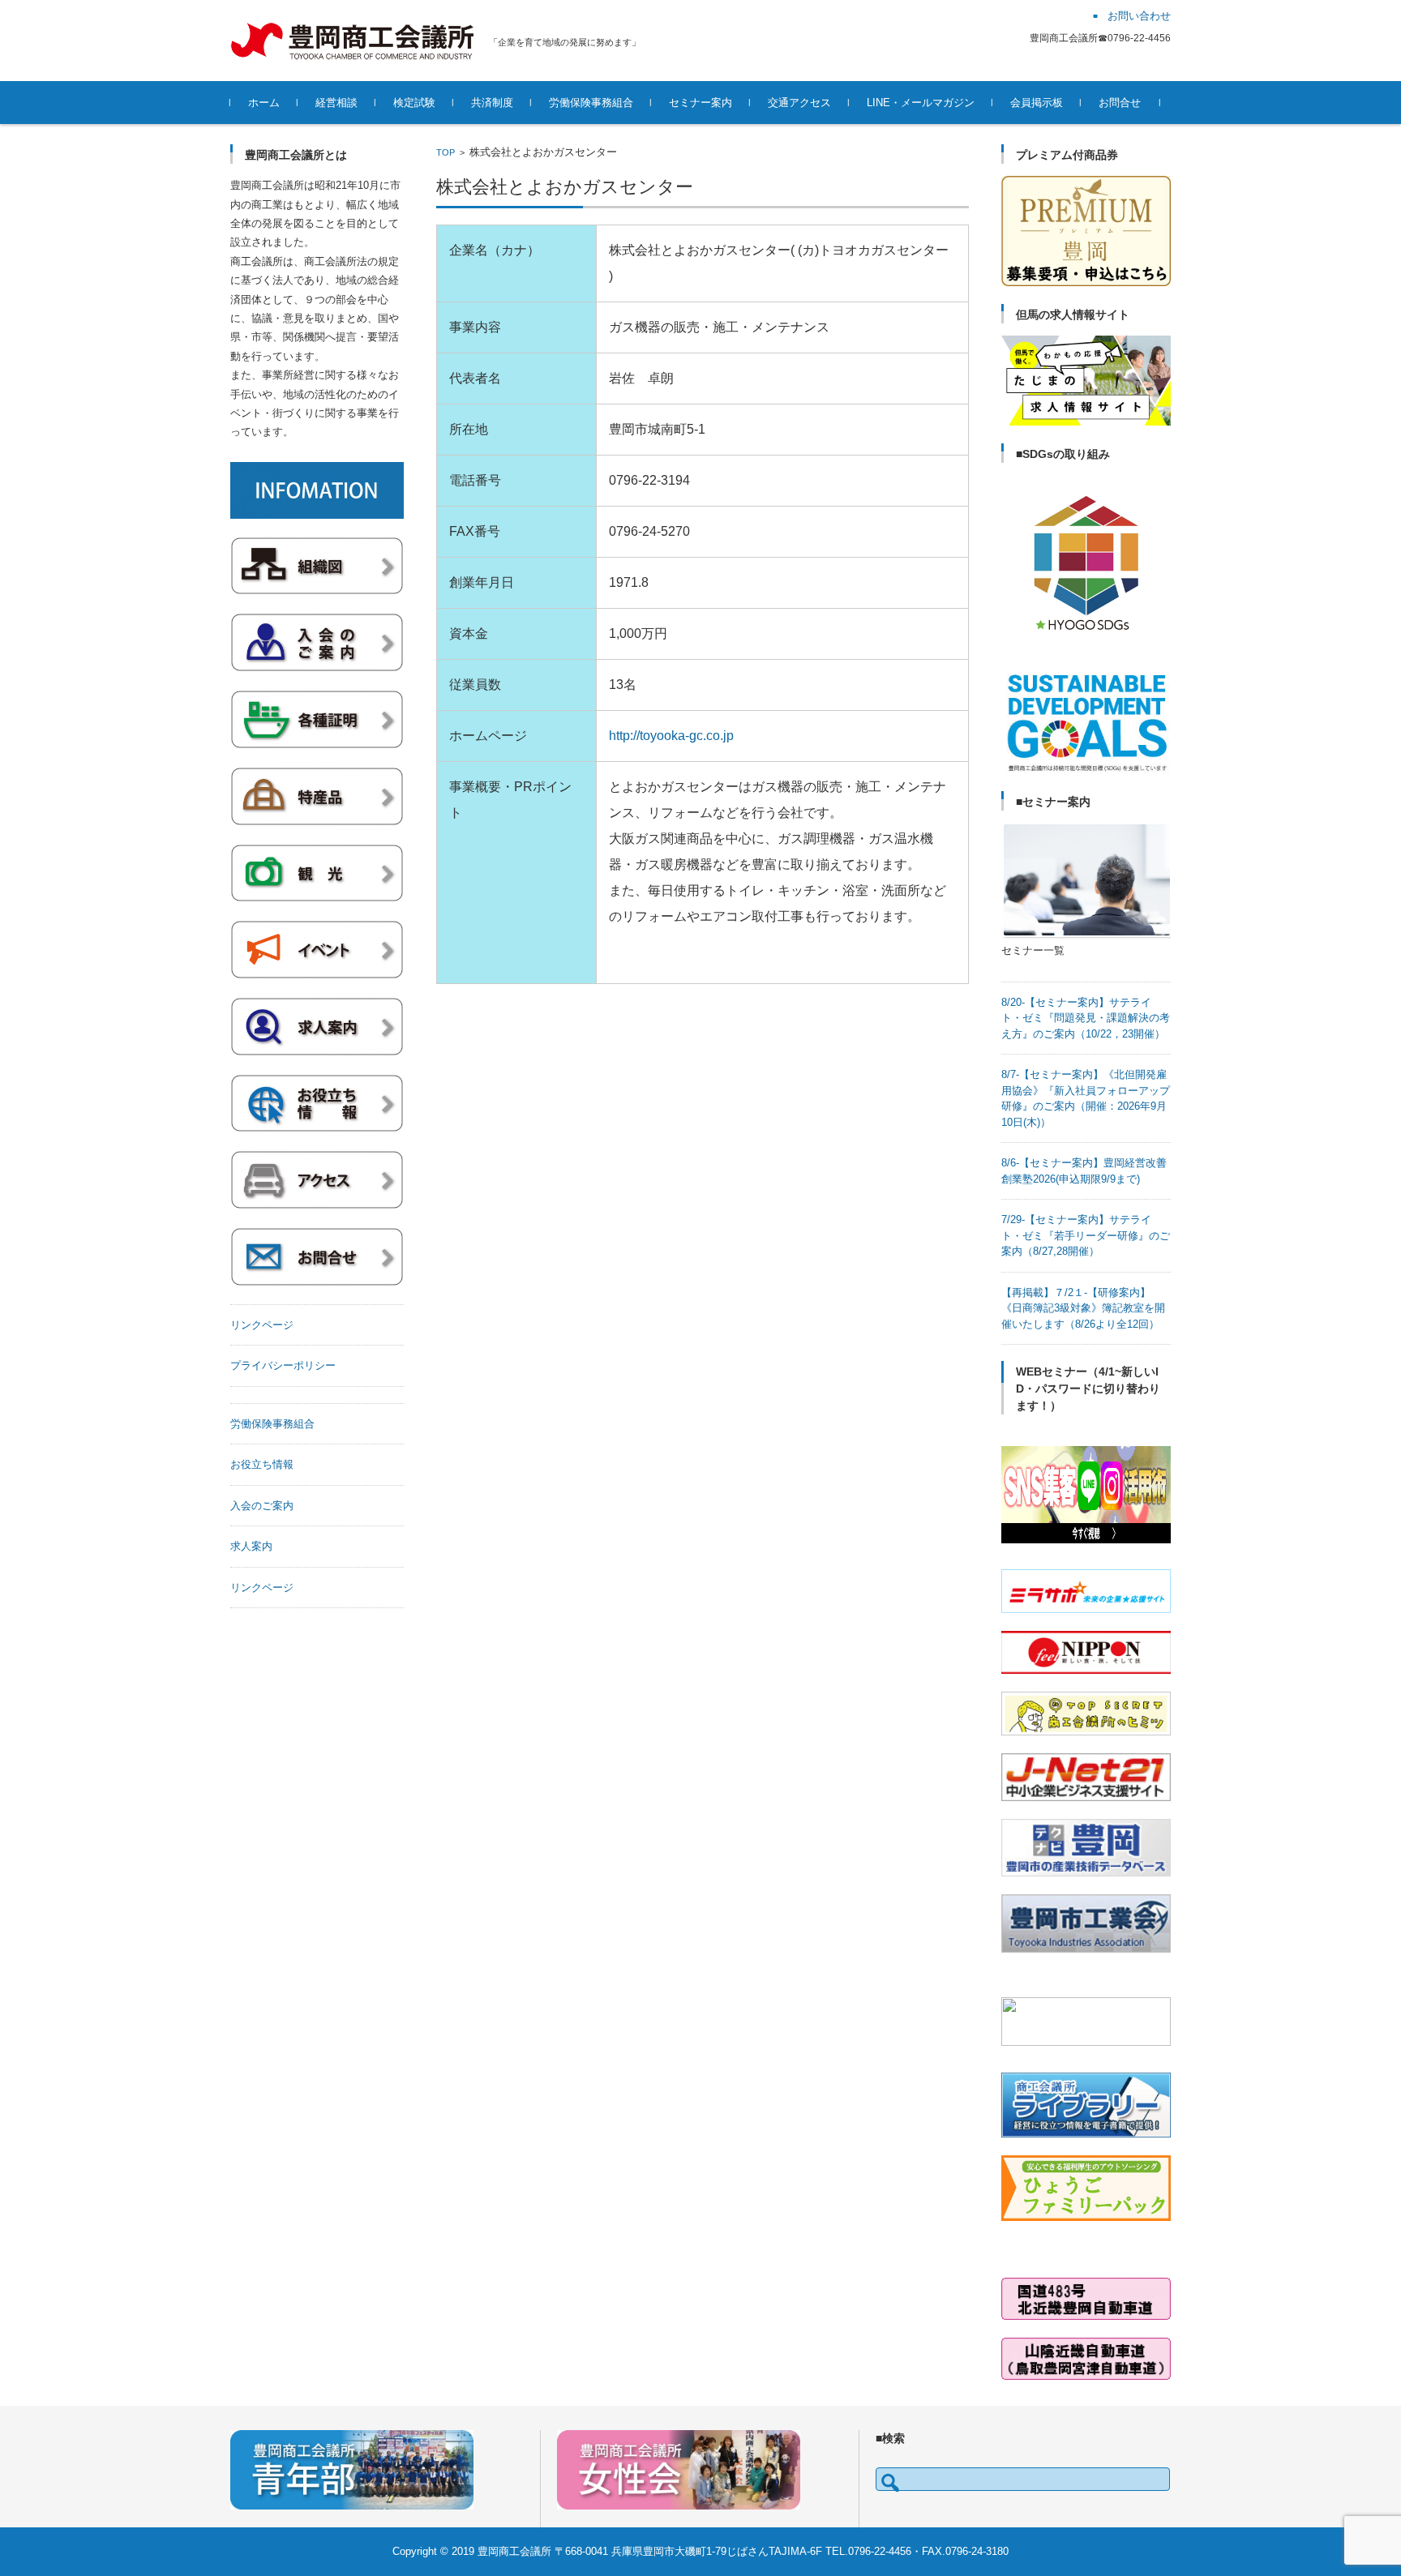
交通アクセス (799, 103)
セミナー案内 (700, 103)
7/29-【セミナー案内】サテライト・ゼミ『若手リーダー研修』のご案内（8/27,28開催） (1086, 1235)
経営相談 (336, 103)
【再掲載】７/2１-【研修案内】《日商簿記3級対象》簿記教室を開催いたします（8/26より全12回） (1083, 1308)
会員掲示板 (1037, 103)
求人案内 (251, 1546)
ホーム (264, 103)
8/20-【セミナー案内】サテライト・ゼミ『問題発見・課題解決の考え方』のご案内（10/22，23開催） (1086, 1018)
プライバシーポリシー (283, 1365)
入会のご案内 (262, 1506)
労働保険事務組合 (591, 103)
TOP (446, 152)
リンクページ (262, 1325)
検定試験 (414, 103)
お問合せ (1120, 103)
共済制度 (492, 103)
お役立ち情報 (262, 1464)
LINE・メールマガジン (921, 103)
